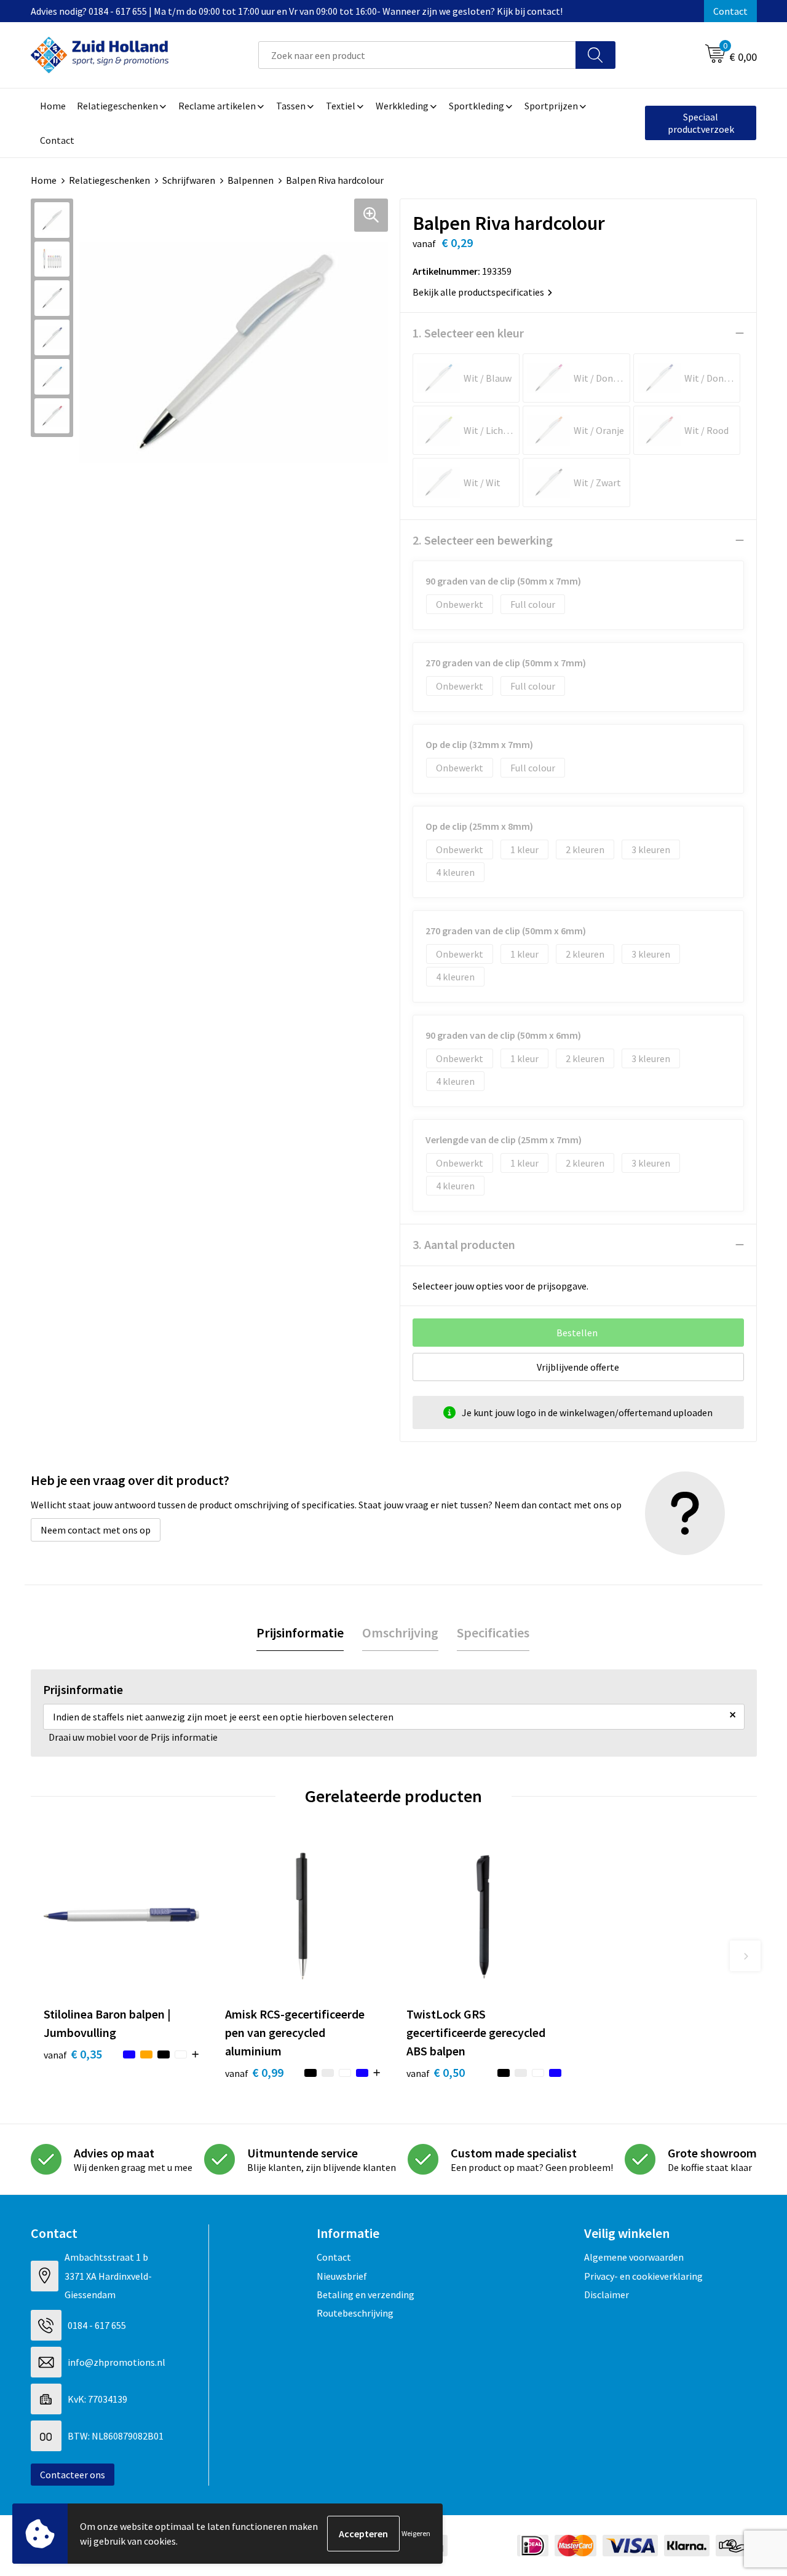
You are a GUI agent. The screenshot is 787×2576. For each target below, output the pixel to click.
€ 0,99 (254, 2072)
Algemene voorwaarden (634, 2257)
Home (44, 180)
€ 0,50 (436, 2072)
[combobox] (417, 55)
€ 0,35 (73, 2054)
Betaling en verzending (366, 2294)
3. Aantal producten (464, 1244)
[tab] (300, 1633)
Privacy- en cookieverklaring (643, 2276)
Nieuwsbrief (342, 2276)
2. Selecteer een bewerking (483, 540)
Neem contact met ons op (96, 1530)
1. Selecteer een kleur (468, 333)
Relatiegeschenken (109, 180)
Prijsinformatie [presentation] (300, 1633)
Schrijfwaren (189, 180)
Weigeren (416, 2533)
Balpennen (251, 180)
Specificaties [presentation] (493, 1633)
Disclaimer (607, 2294)
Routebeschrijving (355, 2313)
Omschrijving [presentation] (400, 1633)
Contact (730, 11)
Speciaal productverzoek (701, 123)
